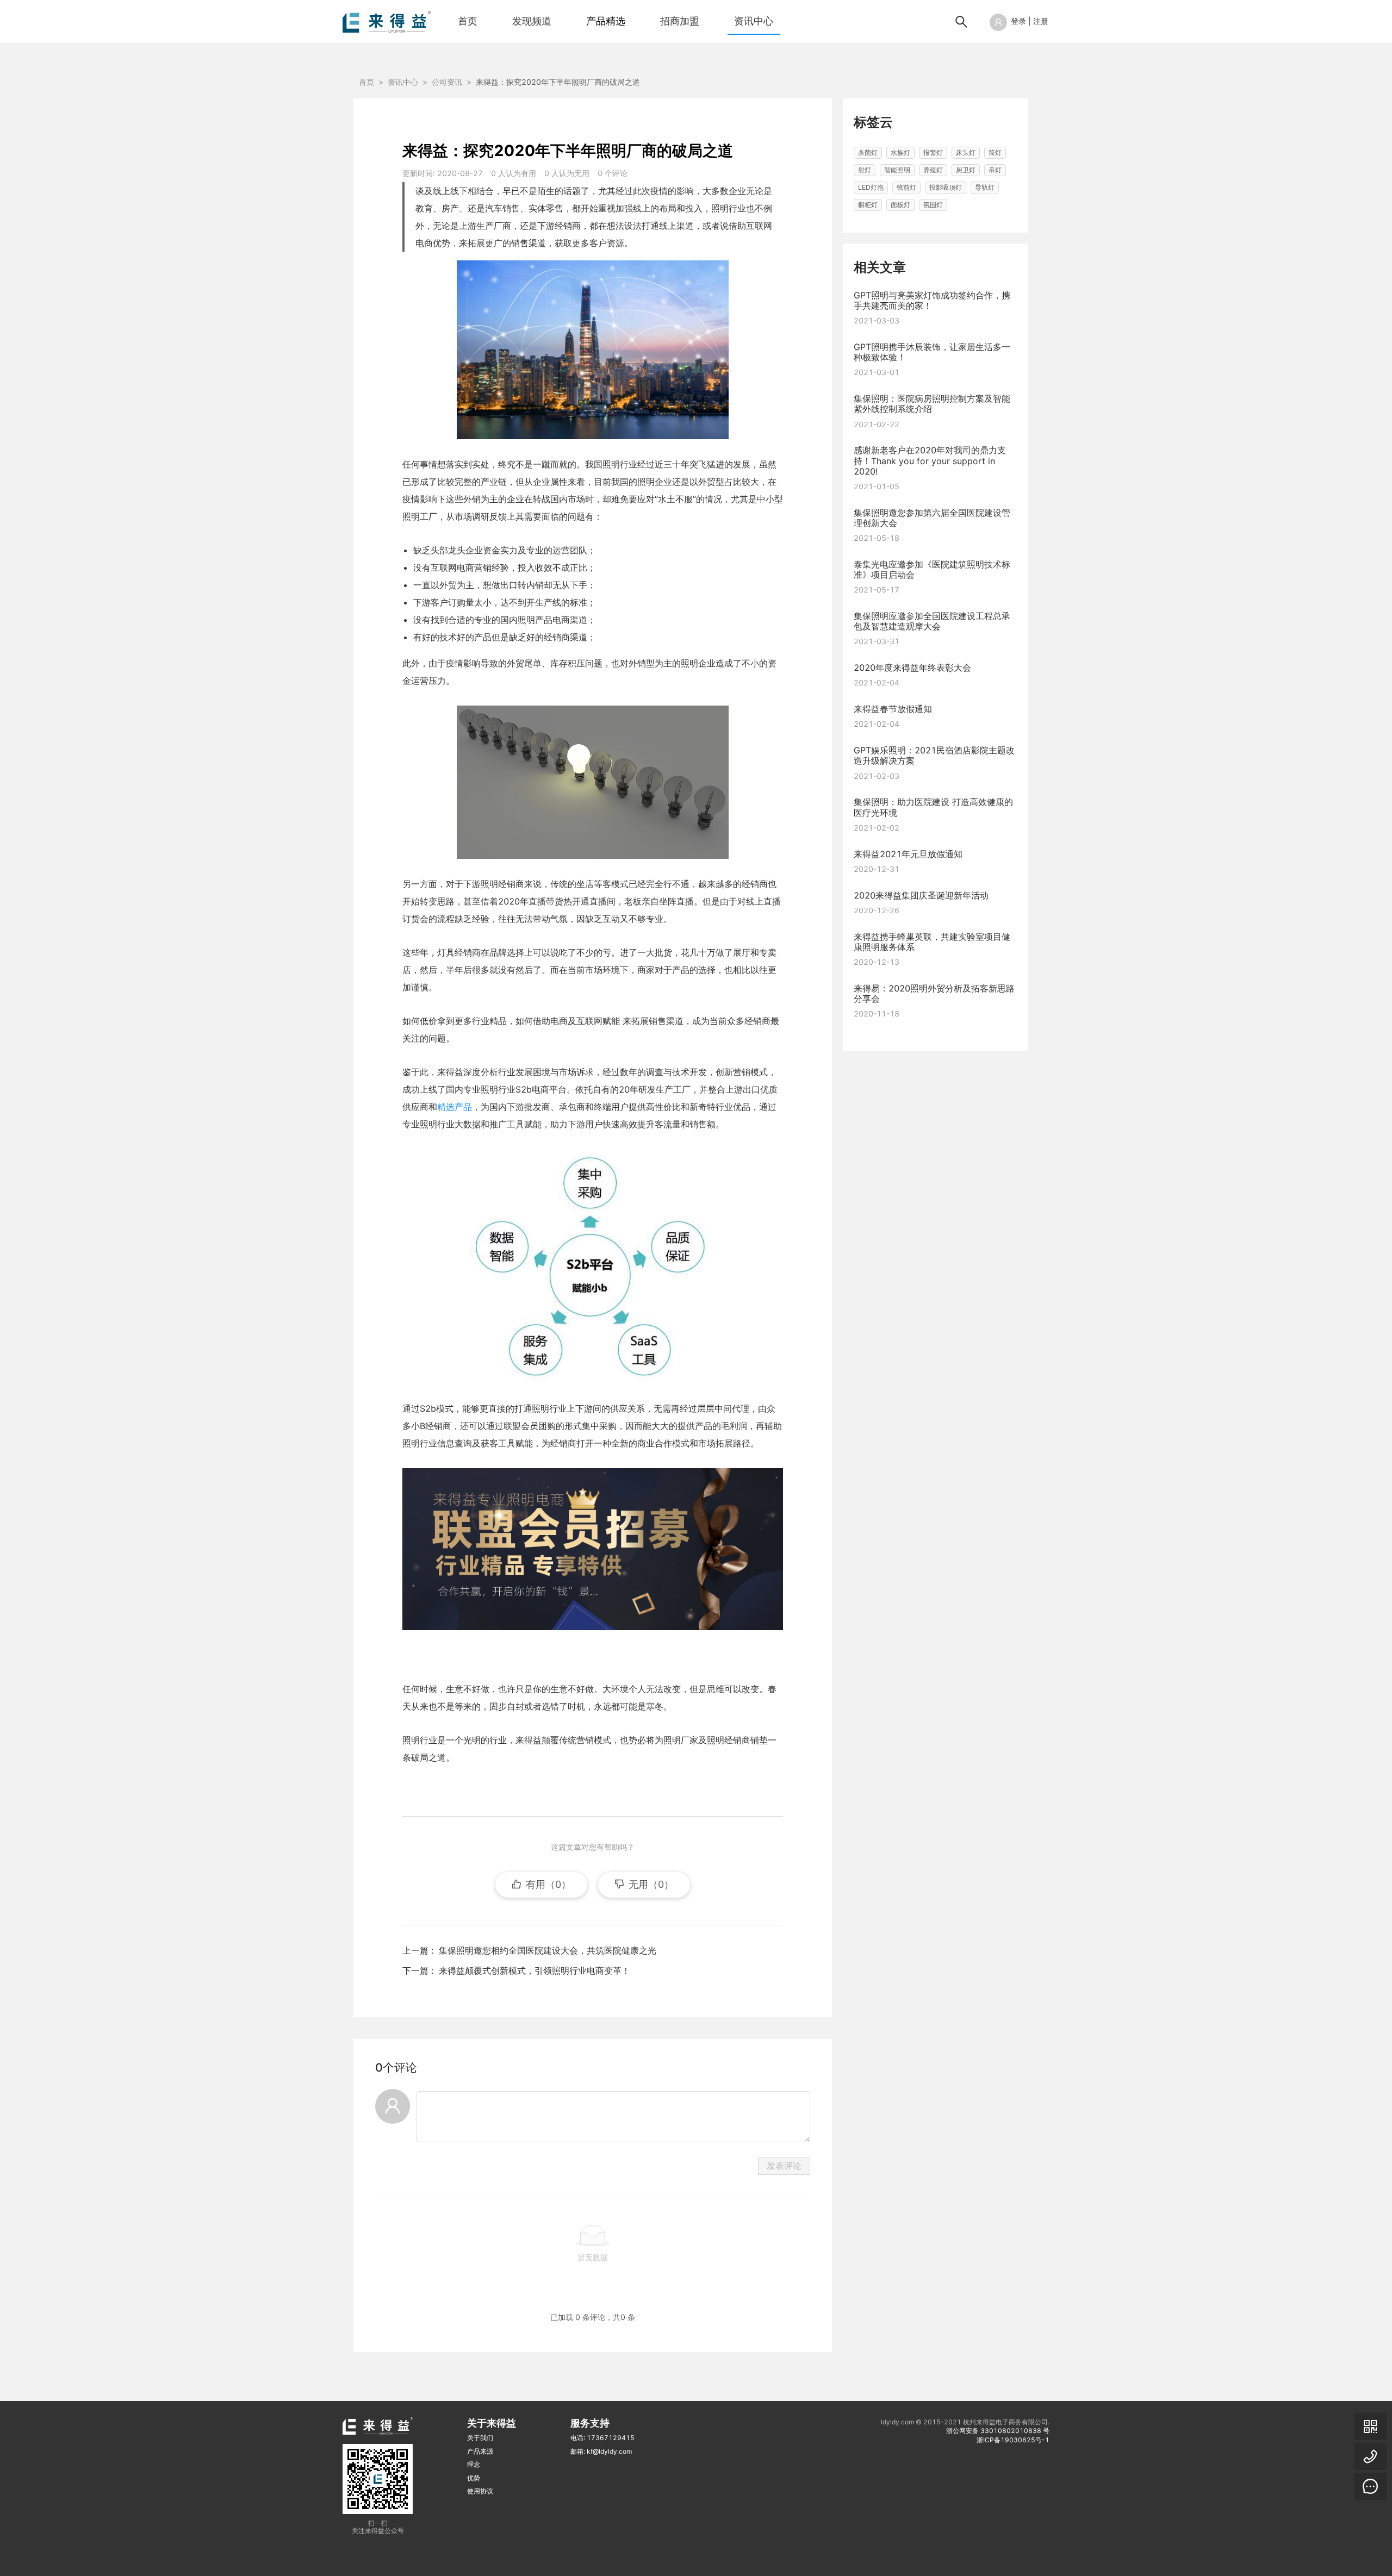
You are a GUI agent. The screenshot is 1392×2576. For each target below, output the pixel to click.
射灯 (865, 170)
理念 (474, 2464)
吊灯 (995, 170)
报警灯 (933, 152)
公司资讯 (447, 82)
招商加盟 (680, 21)
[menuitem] (468, 22)
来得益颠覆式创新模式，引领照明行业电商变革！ (535, 1970)
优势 (474, 2478)
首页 (468, 21)
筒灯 (995, 152)
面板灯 (900, 205)
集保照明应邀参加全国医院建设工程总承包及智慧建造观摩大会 (932, 621)
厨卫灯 (966, 170)
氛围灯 (933, 205)
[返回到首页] (387, 21)
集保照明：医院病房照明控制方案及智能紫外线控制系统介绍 (932, 404)
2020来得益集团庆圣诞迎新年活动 (921, 895)
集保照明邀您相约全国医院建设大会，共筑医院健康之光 (548, 1950)
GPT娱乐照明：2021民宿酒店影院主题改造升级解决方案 (934, 755)
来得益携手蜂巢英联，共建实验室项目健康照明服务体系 (932, 941)
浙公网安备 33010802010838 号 (998, 2431)
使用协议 (480, 2491)
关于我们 (480, 2438)
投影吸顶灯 (946, 187)
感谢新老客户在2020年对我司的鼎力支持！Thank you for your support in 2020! (930, 460)
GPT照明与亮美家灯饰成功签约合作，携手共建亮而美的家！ (932, 300)
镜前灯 (906, 187)
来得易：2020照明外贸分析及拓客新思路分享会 (934, 993)
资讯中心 (754, 21)
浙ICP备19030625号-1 (1013, 2440)
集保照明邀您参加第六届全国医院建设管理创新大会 (932, 517)
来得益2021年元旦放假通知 (908, 853)
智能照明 (897, 170)
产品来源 (480, 2451)
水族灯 (900, 152)
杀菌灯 (868, 152)
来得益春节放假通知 (893, 709)
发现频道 (532, 21)
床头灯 (966, 152)
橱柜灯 (868, 205)
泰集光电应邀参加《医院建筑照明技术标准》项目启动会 (932, 569)
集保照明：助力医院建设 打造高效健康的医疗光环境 (933, 807)
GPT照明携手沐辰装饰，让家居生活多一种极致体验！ (932, 352)
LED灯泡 (871, 187)
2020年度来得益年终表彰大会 (912, 668)
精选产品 (455, 1107)
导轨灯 (985, 187)
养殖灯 (933, 170)
